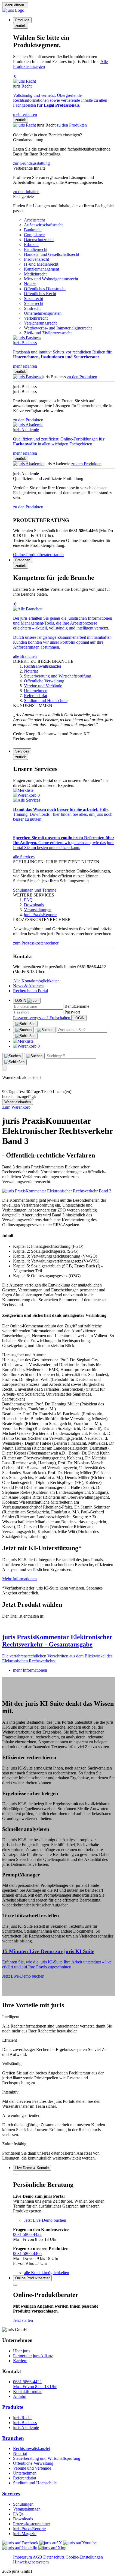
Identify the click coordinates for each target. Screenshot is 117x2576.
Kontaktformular (27, 2391)
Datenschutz (54, 2557)
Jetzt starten (23, 2320)
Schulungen (23, 2504)
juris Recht (22, 2418)
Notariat (20, 2453)
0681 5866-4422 (27, 2234)
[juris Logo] (13, 10)
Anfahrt (20, 2396)
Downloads (23, 2519)
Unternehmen (25, 2473)
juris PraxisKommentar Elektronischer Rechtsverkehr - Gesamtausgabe (57, 1641)
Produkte (13, 2407)
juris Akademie (26, 2427)
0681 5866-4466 (27, 2253)
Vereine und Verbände (32, 2468)
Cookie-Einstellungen (84, 2557)
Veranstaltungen (27, 2509)
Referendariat (25, 2478)
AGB (37, 2557)
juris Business (25, 2423)
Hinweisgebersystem (31, 2562)
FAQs (18, 2514)
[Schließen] (25, 1024)
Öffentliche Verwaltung (33, 2463)
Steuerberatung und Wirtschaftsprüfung (47, 2458)
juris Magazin (25, 2534)
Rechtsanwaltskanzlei (32, 2448)
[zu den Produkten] (25, 125)
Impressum (22, 2557)
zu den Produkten (72, 125)
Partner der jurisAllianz (33, 2356)
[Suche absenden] (45, 1030)
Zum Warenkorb (16, 1107)
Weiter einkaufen (18, 1102)
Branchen (13, 2438)
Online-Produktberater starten (38, 555)
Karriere (20, 2361)
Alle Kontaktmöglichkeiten (36, 981)
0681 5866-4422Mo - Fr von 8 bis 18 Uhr (35, 2384)
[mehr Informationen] (59, 1626)
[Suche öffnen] (23, 1030)
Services (11, 2493)
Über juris (22, 2351)
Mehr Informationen (19, 1579)
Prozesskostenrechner (32, 2524)
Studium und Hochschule (35, 2483)
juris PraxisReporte (29, 2529)
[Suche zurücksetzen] (25, 1036)
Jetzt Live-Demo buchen (23, 1976)
